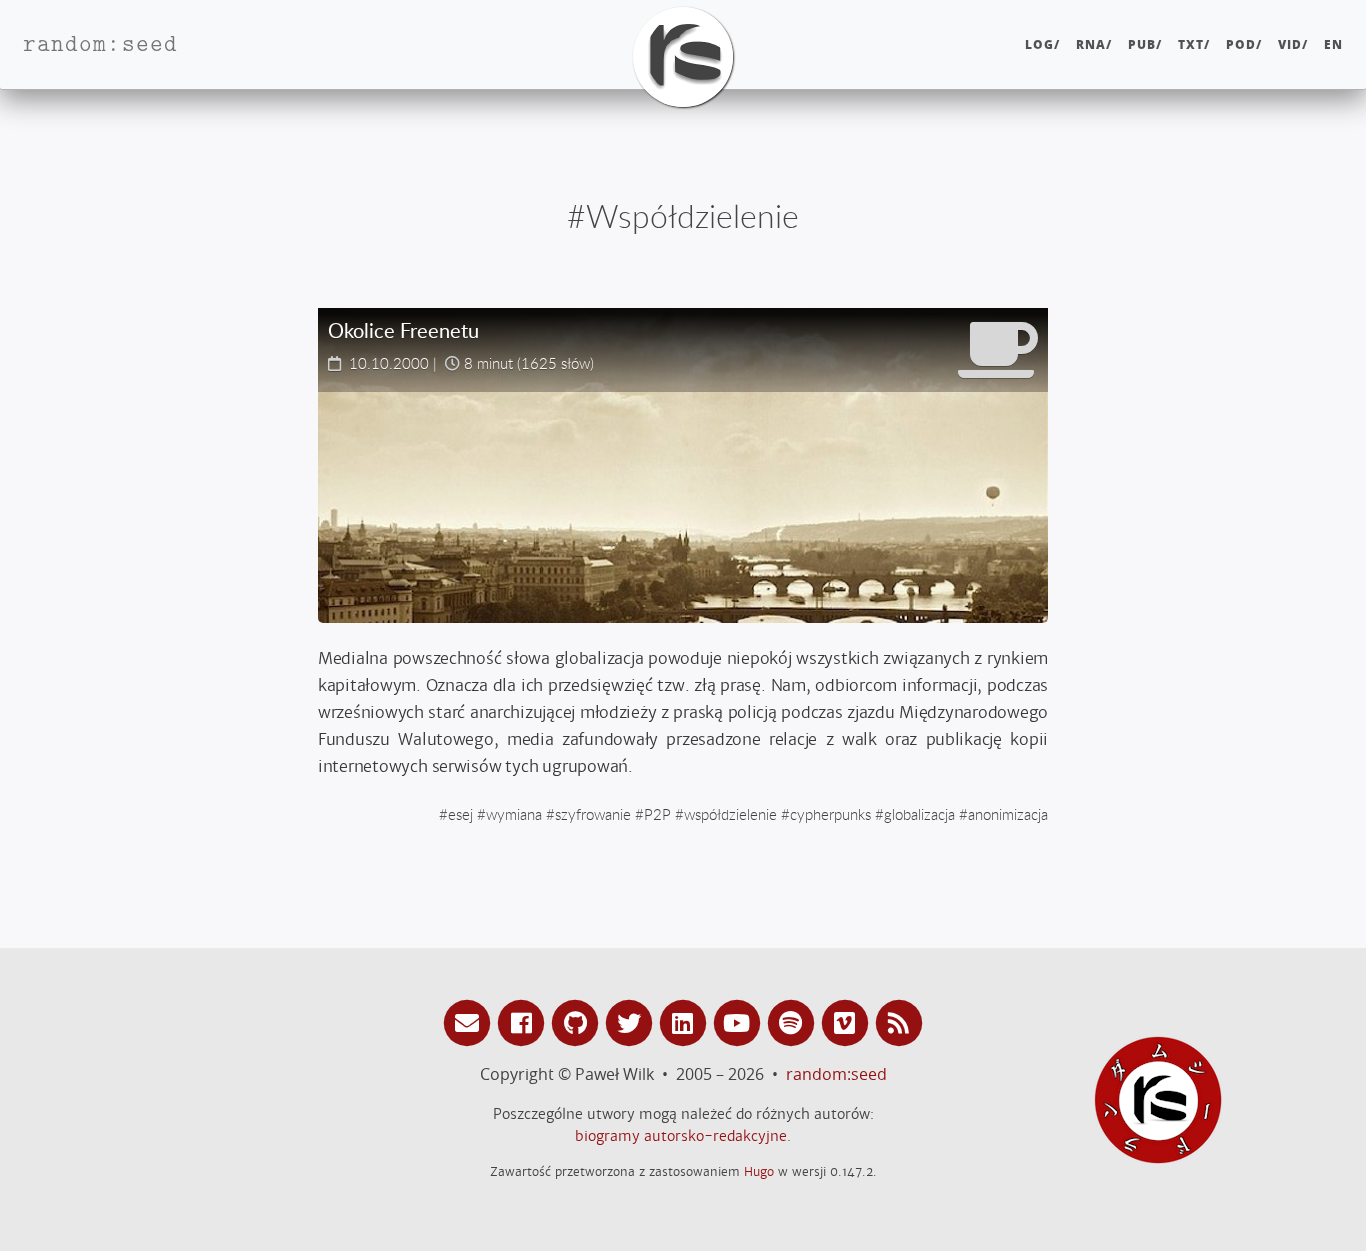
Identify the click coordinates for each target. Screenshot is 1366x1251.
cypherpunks (830, 814)
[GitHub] (578, 1021)
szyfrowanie (593, 814)
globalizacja (919, 814)
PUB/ (1145, 44)
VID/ (1293, 44)
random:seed (836, 1074)
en (1333, 44)
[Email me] (470, 1021)
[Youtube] (740, 1021)
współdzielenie (730, 814)
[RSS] (899, 1021)
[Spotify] (794, 1021)
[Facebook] (524, 1021)
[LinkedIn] (686, 1021)
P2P (657, 814)
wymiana (514, 814)
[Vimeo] (848, 1021)
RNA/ (1094, 44)
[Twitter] (632, 1021)
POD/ (1244, 44)
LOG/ (1042, 44)
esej (460, 814)
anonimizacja (1008, 814)
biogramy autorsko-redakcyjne (681, 1136)
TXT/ (1194, 44)
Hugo (759, 1171)
